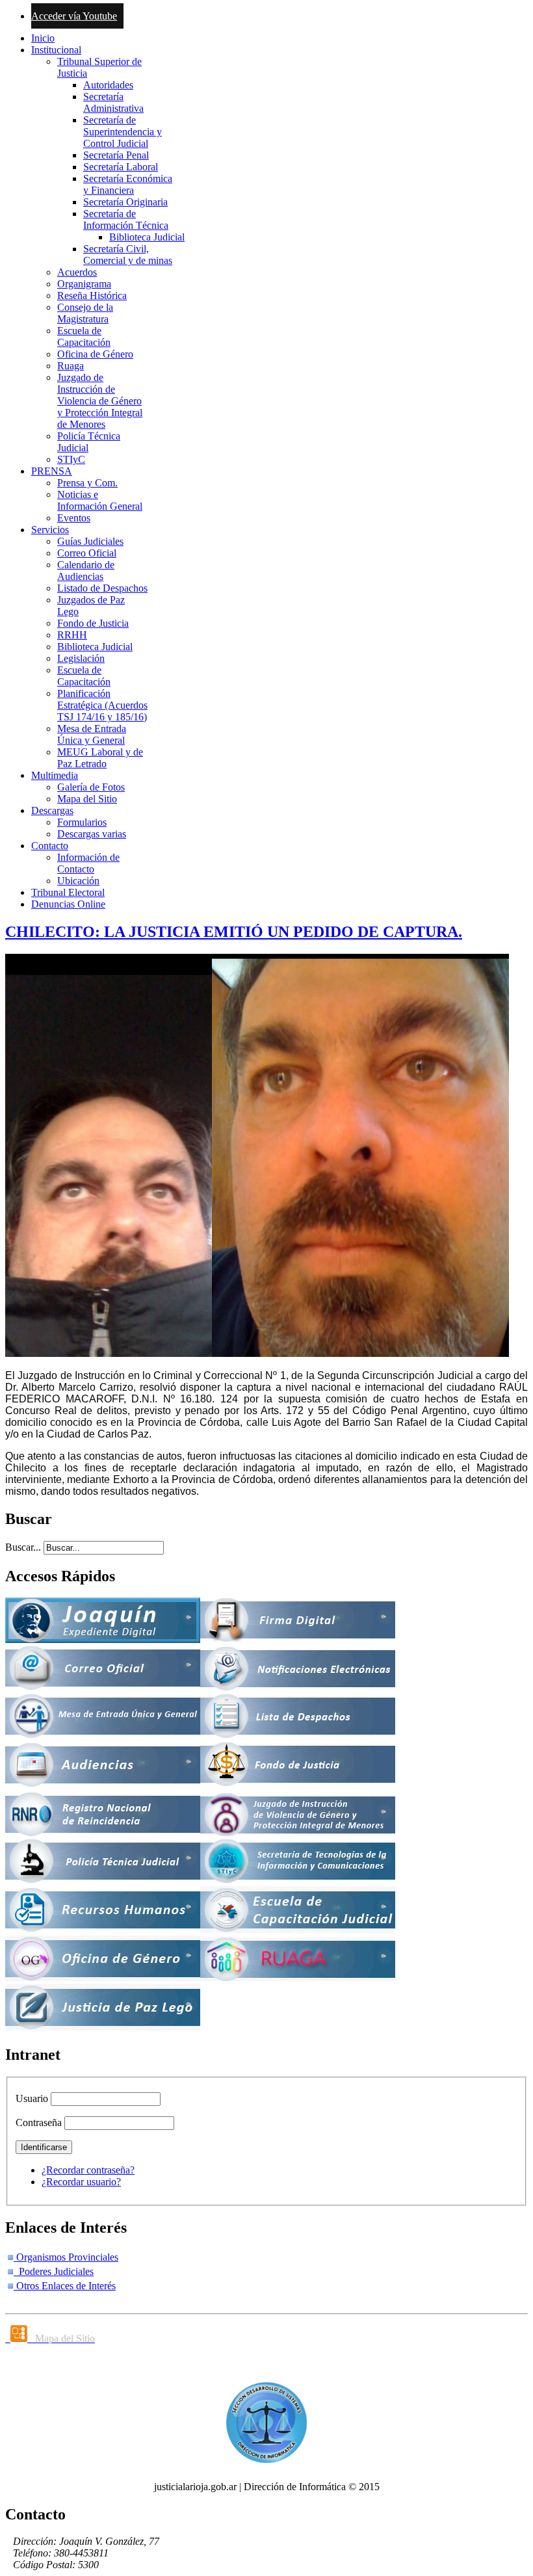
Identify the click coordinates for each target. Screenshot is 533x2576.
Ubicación (78, 881)
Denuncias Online (68, 904)
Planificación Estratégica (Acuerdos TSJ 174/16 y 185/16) (102, 705)
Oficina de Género (95, 354)
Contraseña (39, 2123)
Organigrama (84, 284)
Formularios (82, 822)
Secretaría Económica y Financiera (128, 184)
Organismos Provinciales (66, 2257)
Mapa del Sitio (87, 799)
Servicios (50, 530)
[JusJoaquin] (103, 1639)
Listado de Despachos (102, 588)
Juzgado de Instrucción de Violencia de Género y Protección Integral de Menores (100, 401)
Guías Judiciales (90, 541)
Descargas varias (92, 834)
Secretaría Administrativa (113, 102)
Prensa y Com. (87, 483)
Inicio (43, 38)
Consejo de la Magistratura (85, 313)
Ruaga (71, 366)
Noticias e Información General (100, 500)
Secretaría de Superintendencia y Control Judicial (123, 132)
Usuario (32, 2098)
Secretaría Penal (116, 155)
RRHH (72, 635)
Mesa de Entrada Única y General (92, 734)
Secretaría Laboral (121, 167)
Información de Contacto (88, 863)
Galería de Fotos (91, 787)
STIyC (71, 459)
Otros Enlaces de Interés (65, 2286)
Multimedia (55, 775)
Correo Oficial (87, 553)
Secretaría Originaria (125, 202)
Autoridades (108, 85)
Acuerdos (77, 272)
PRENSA (52, 471)
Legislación (81, 658)
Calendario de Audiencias (86, 571)
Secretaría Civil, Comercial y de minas (128, 255)
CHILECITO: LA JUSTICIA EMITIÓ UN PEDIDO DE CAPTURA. (234, 932)
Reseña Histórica (92, 296)
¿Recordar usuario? (81, 2182)
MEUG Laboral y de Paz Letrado (100, 758)
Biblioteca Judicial (147, 237)
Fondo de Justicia (93, 623)
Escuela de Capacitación (84, 336)
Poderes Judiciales (54, 2271)
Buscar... (23, 1547)
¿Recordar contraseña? (88, 2170)
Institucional (56, 50)
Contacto (50, 846)
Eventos (74, 518)
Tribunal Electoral (68, 892)
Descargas (52, 810)
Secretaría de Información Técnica (126, 219)
